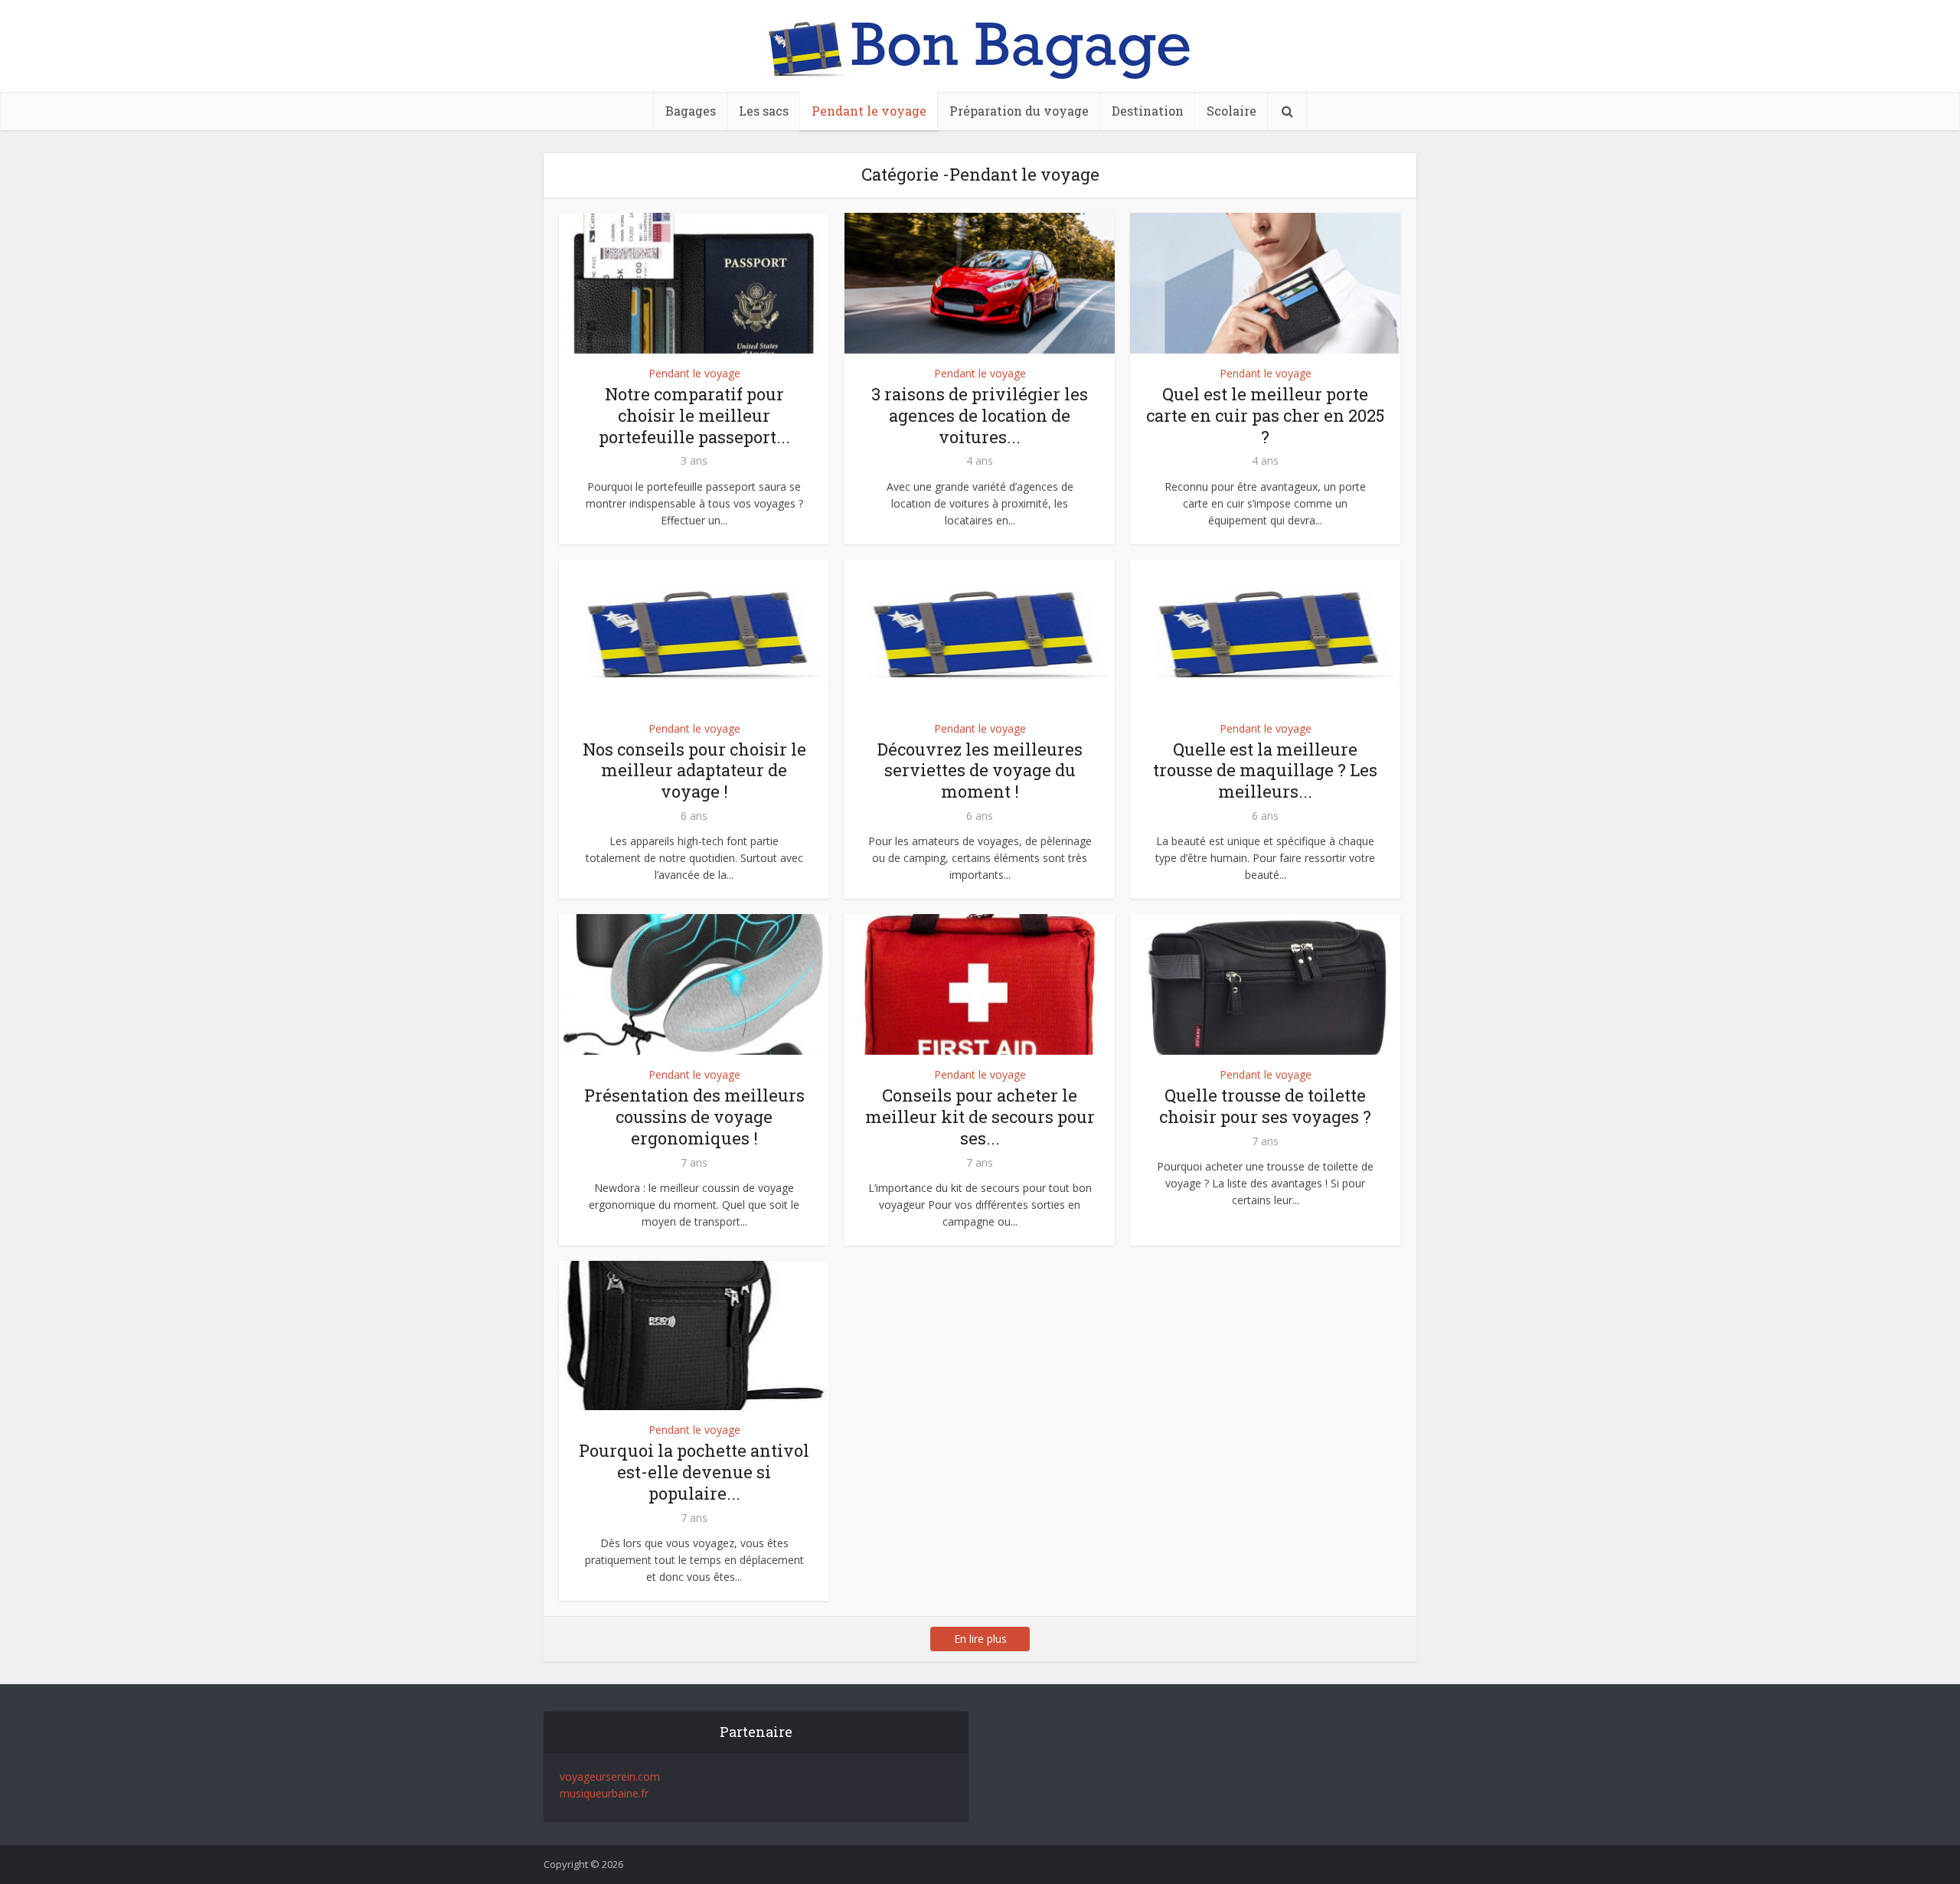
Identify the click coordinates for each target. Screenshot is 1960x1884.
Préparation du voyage (1019, 111)
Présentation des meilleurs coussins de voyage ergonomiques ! (694, 1117)
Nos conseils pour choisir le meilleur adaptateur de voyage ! (694, 771)
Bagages (691, 111)
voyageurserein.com (610, 1776)
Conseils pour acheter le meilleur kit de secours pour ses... (980, 1117)
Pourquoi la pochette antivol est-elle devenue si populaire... (694, 1472)
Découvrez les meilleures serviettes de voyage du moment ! (980, 771)
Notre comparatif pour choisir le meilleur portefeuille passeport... (694, 415)
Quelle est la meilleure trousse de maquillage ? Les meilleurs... (1265, 771)
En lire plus (980, 1639)
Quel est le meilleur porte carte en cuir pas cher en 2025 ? (1265, 415)
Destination (1148, 111)
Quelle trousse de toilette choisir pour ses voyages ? (1265, 1106)
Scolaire (1232, 111)
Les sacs (764, 111)
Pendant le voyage (869, 111)
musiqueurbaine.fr (604, 1793)
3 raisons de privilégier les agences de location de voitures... (980, 415)
